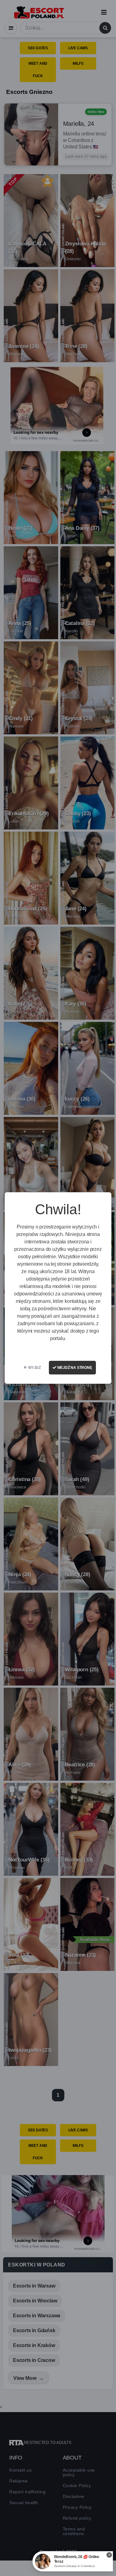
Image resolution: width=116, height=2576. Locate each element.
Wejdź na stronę (74, 1368)
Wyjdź (34, 1368)
